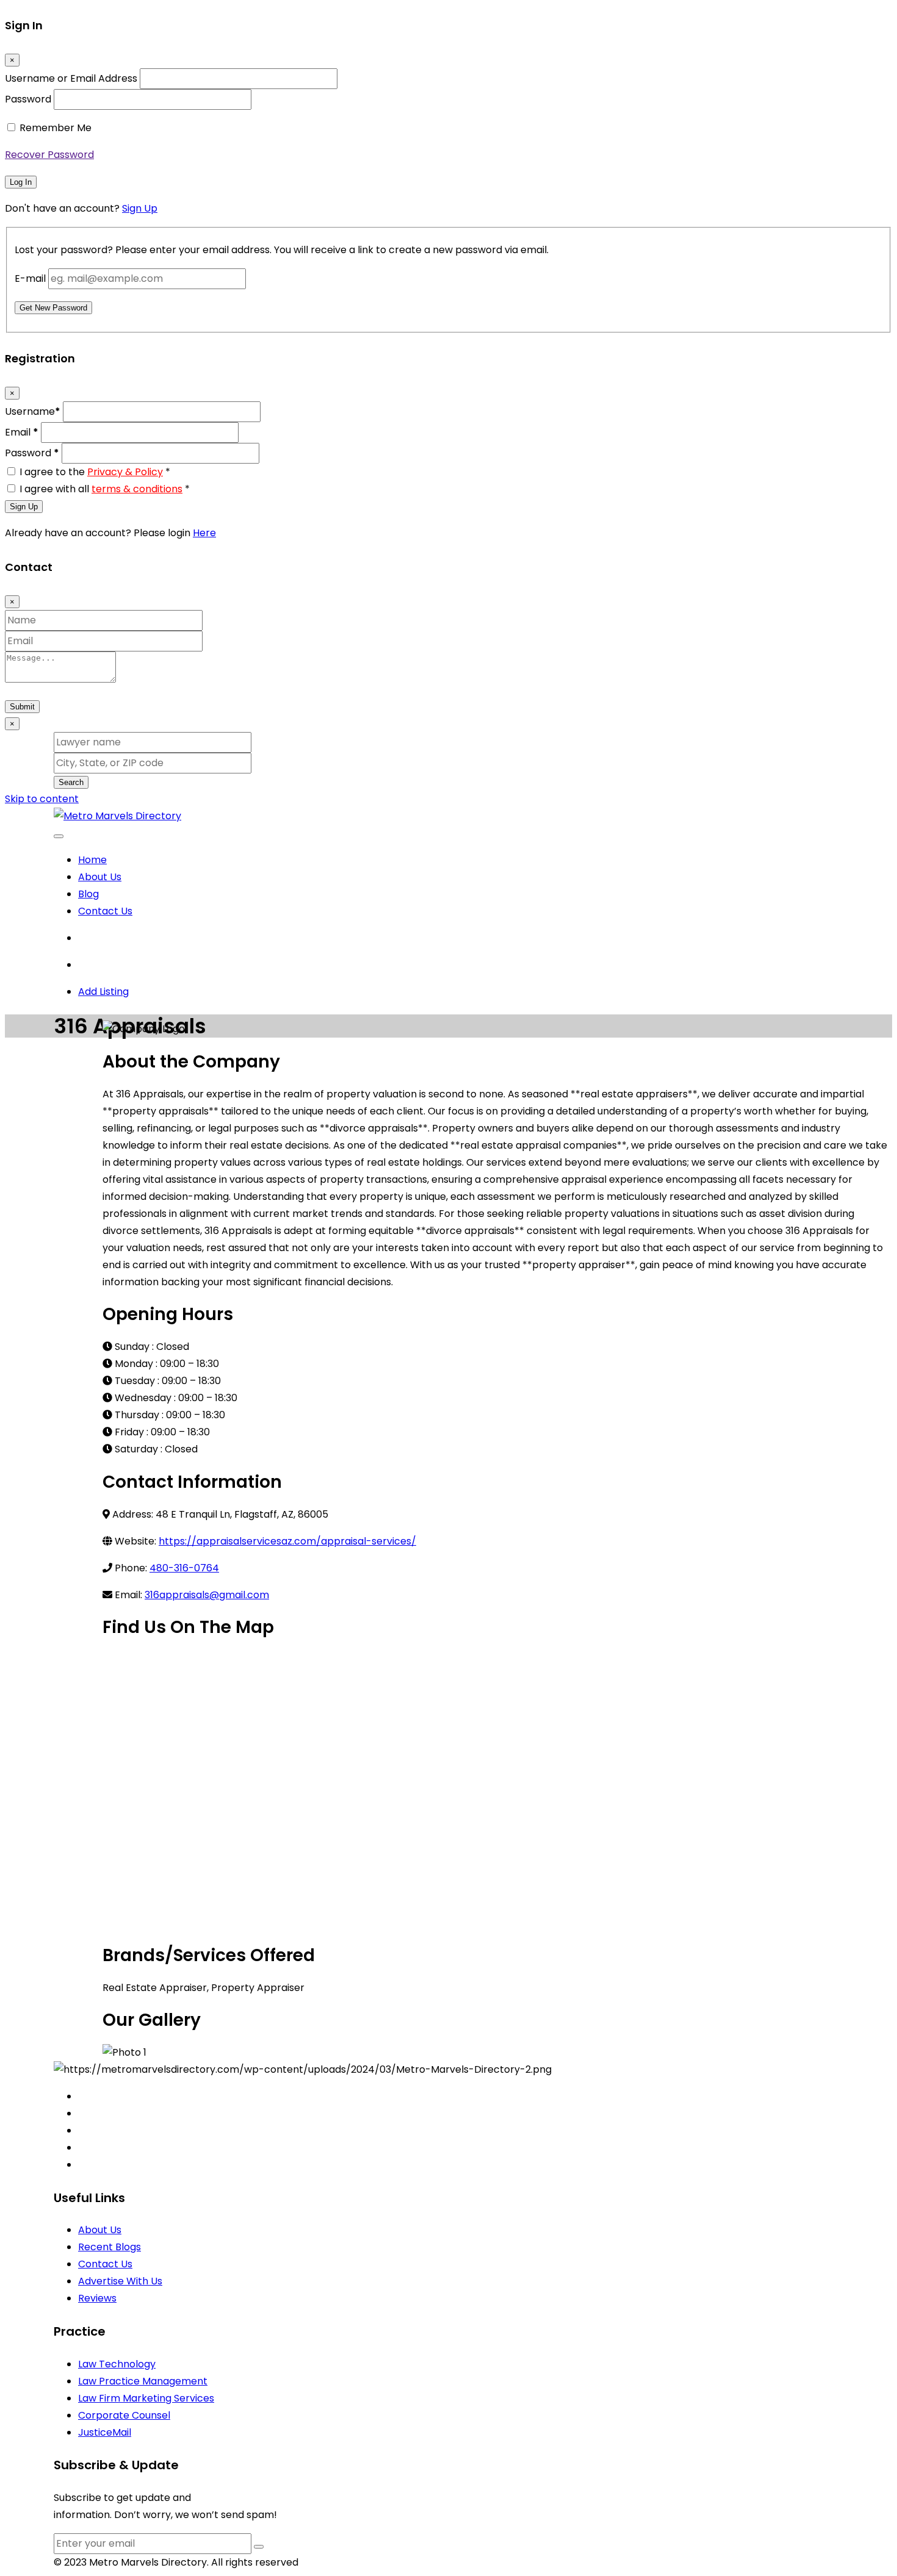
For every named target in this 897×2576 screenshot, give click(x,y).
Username (33, 411)
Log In (21, 182)
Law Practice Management (143, 2381)
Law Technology (117, 2364)
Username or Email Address (71, 78)
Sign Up (140, 208)
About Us (100, 877)
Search (71, 782)
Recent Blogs (110, 2247)
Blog (88, 894)
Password (28, 99)
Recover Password (49, 155)
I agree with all (105, 489)
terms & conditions (137, 489)
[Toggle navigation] (59, 836)
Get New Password (53, 308)
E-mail (30, 278)
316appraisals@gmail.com (207, 1595)
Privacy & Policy (125, 472)
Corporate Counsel (124, 2415)
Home (92, 860)
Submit (22, 707)
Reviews (97, 2298)
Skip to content (42, 799)
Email (22, 432)
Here (204, 533)
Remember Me (56, 128)
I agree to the (95, 472)
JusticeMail (105, 2432)
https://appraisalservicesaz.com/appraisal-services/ (287, 1541)
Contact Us (105, 911)
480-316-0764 (184, 1568)
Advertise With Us (120, 2281)
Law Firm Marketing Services (146, 2398)
